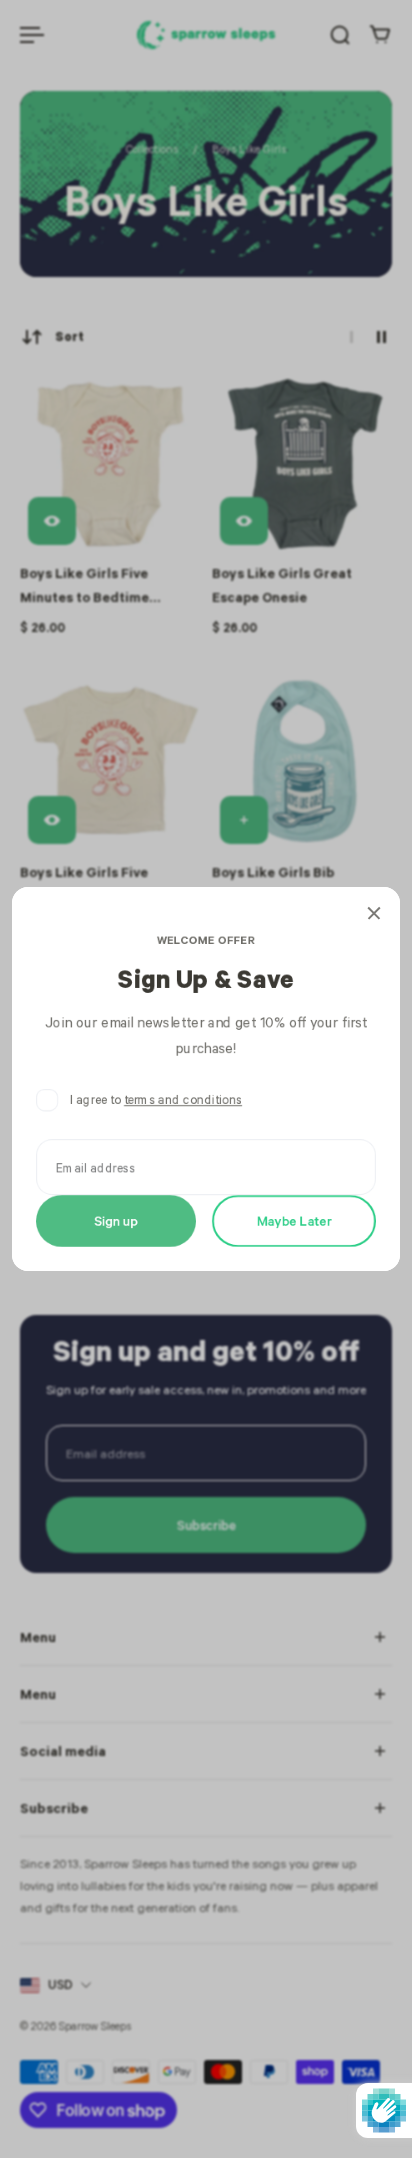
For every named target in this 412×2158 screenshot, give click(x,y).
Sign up (116, 1220)
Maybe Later (294, 1220)
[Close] (374, 913)
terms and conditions (183, 1099)
